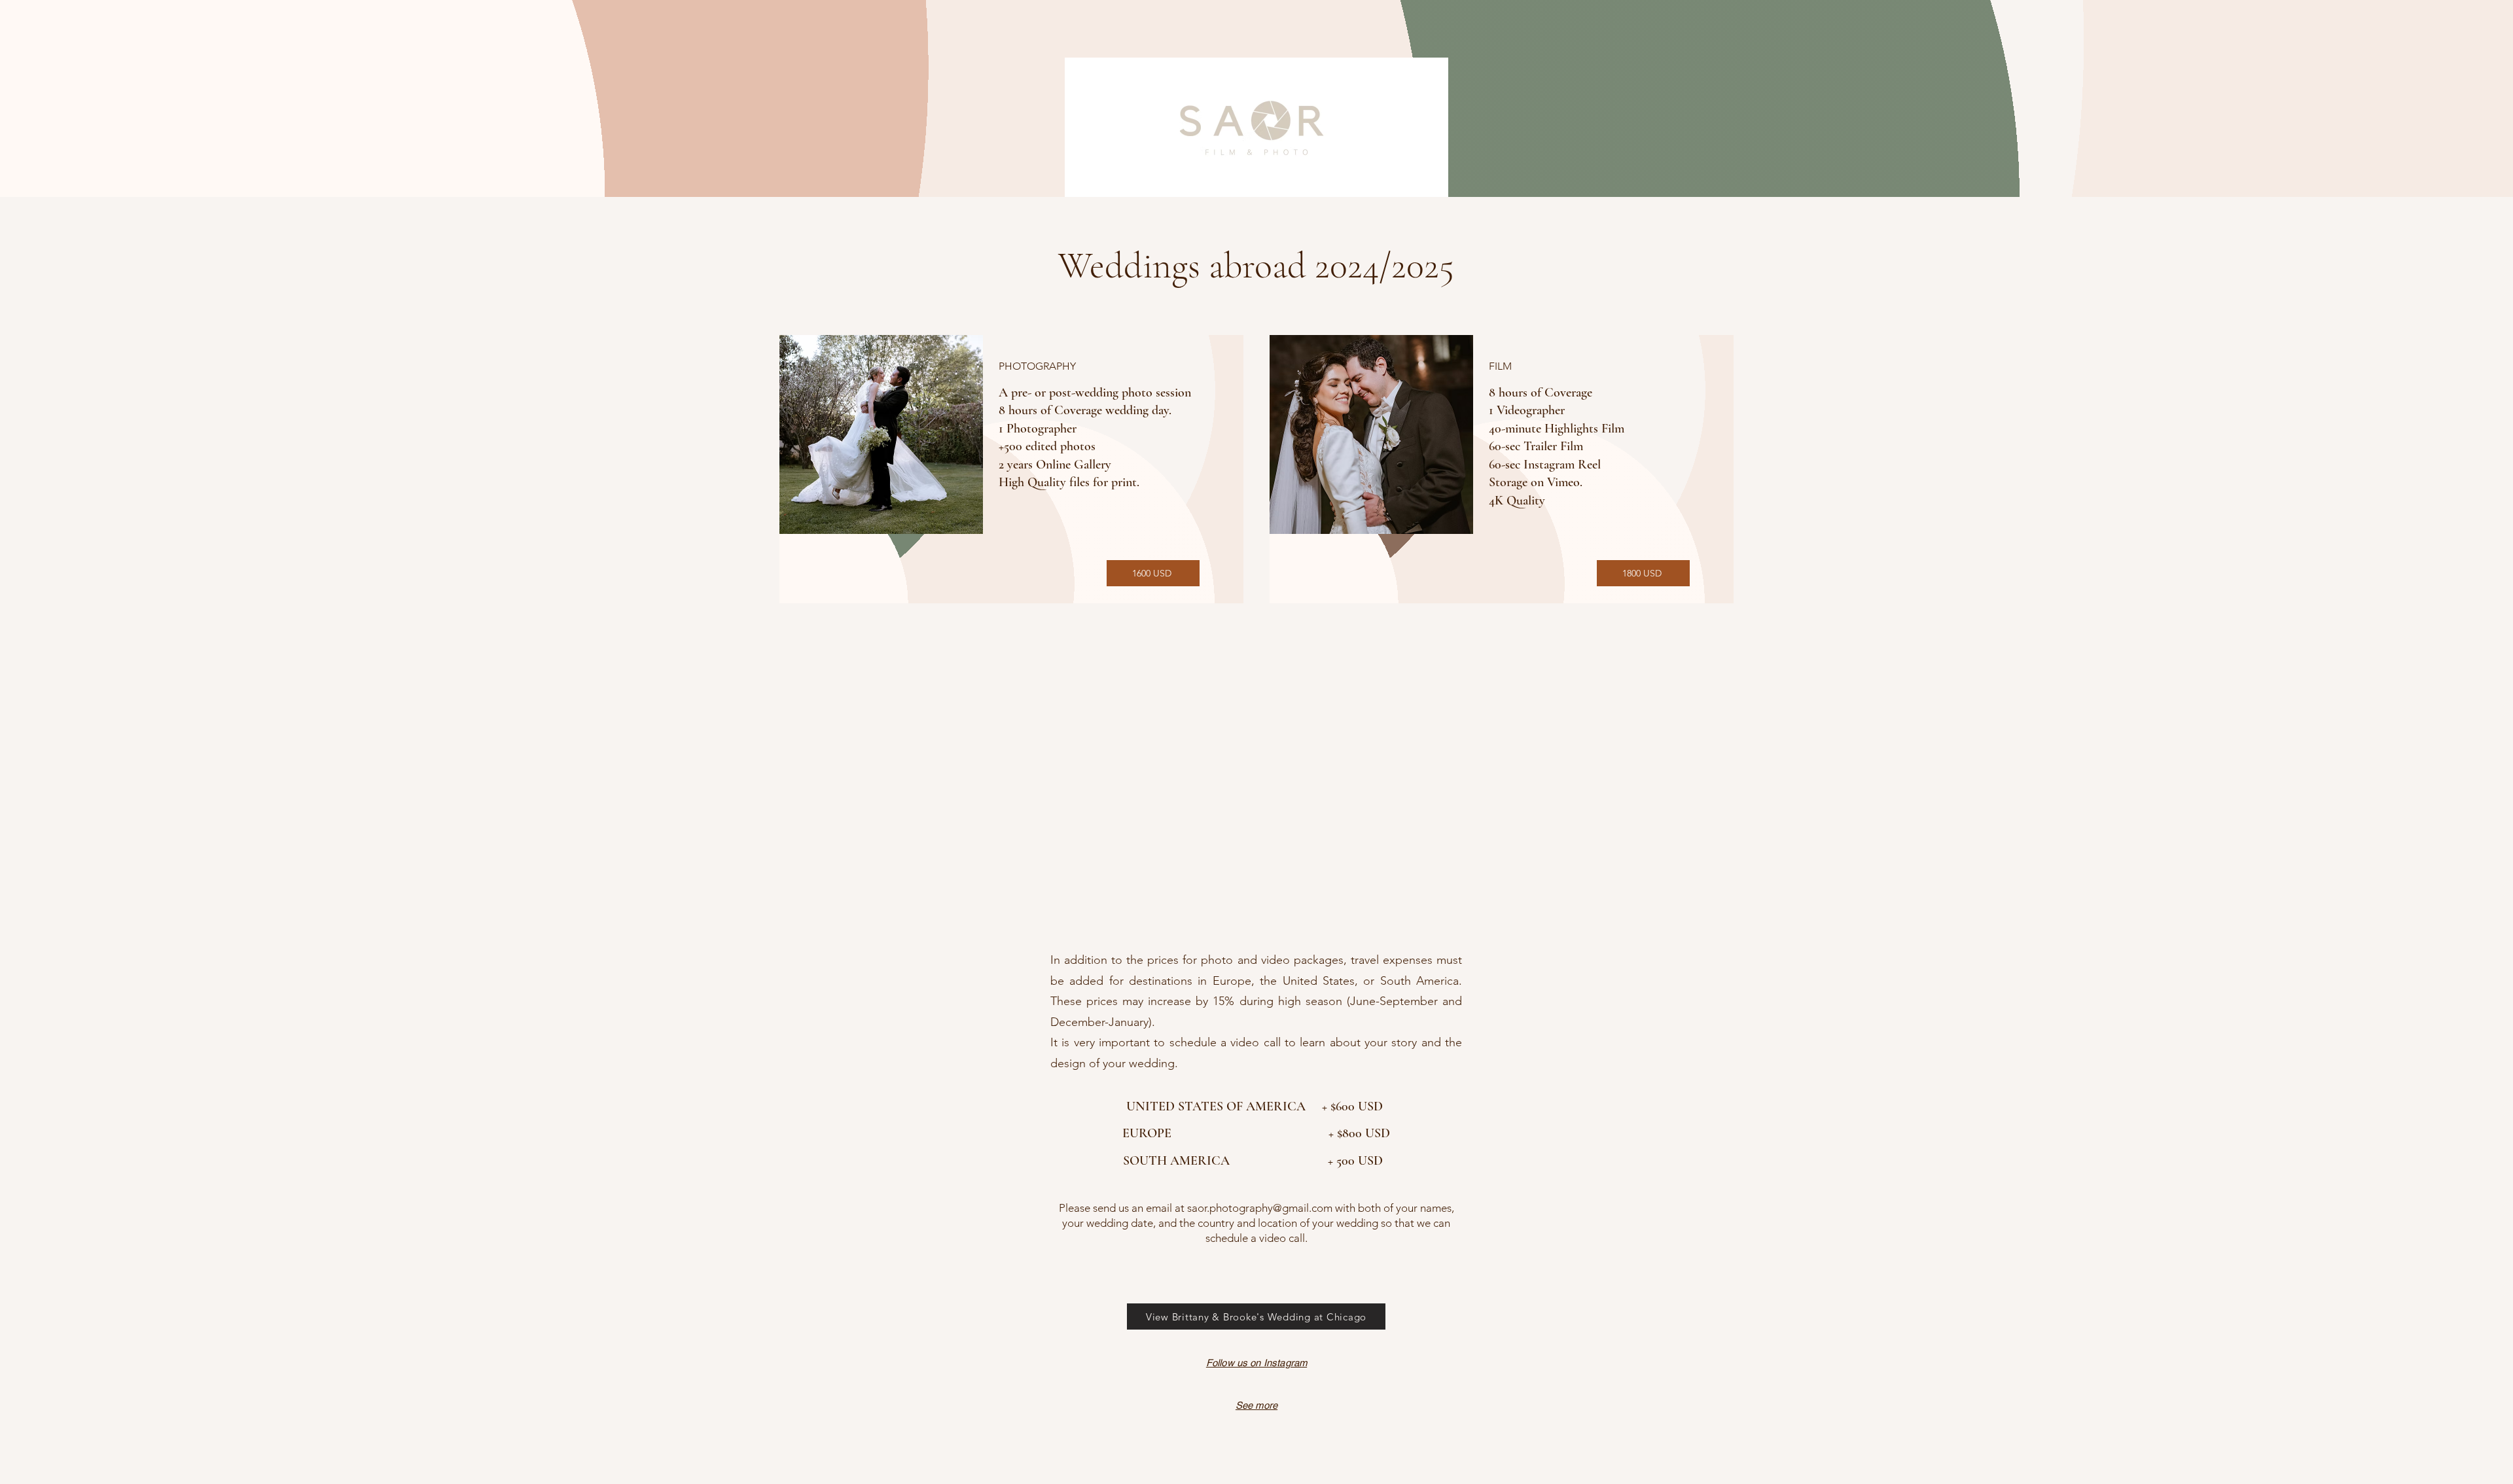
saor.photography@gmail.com (1260, 1208)
